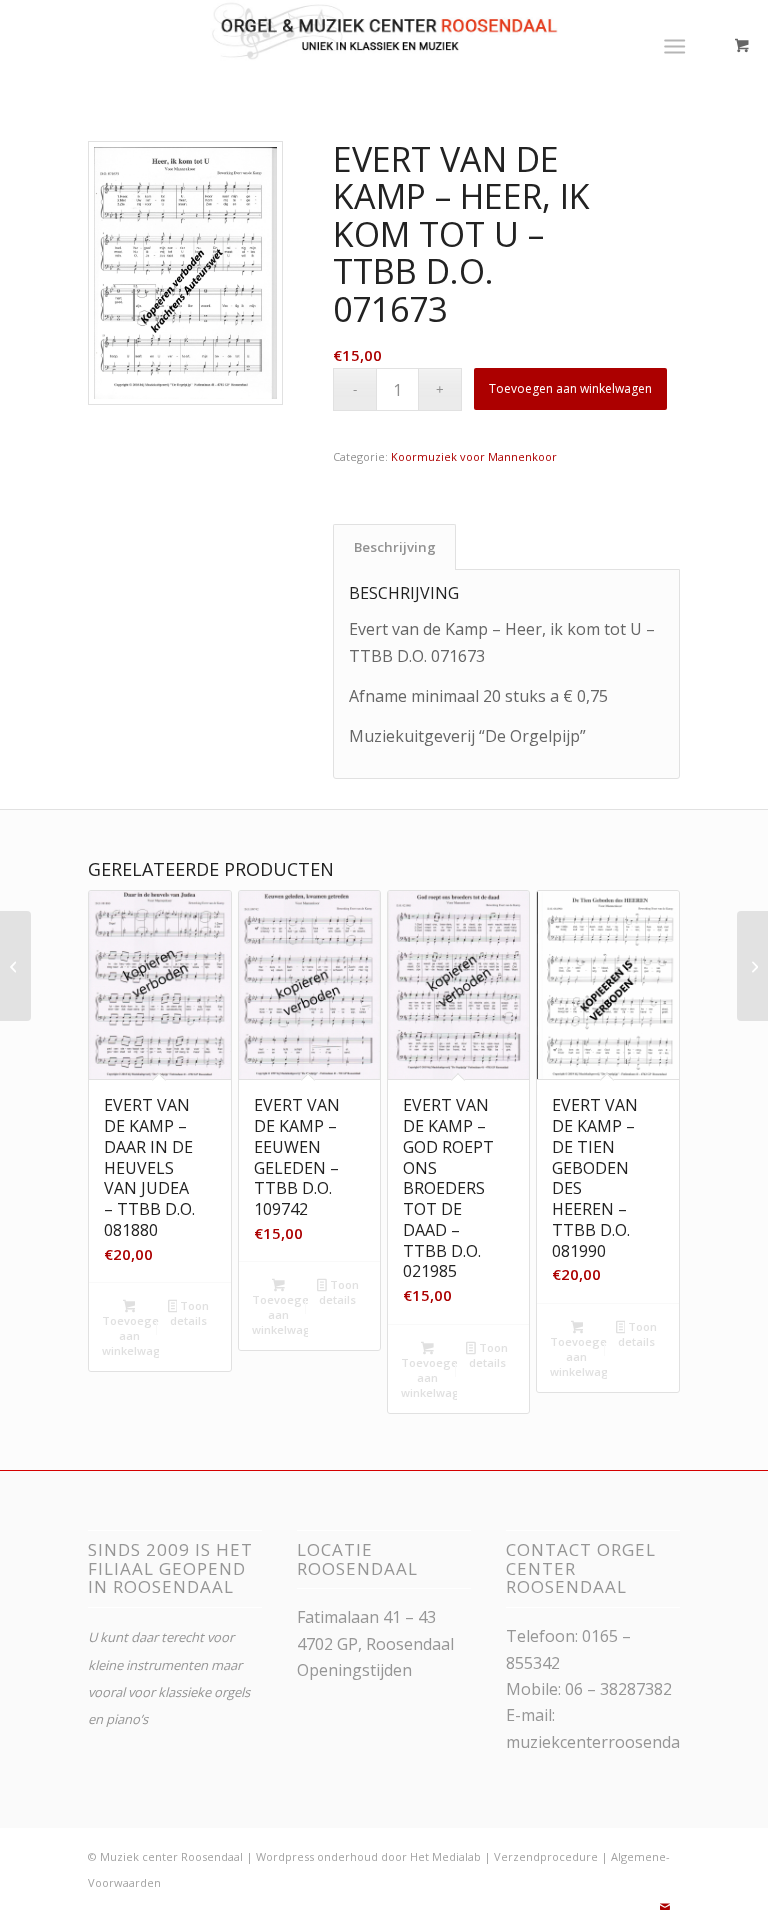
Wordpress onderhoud (317, 1856)
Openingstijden (354, 1670)
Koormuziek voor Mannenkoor (474, 456)
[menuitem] (678, 45)
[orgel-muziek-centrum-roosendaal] (384, 45)
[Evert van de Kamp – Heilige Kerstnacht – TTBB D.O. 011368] (752, 966)
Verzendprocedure (546, 1856)
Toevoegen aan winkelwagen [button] (130, 1335)
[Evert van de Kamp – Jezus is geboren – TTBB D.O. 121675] (15, 966)
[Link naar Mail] (665, 1907)
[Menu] (674, 45)
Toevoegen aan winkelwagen (570, 388)
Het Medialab (445, 1856)
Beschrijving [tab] (395, 547)
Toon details (189, 1313)
